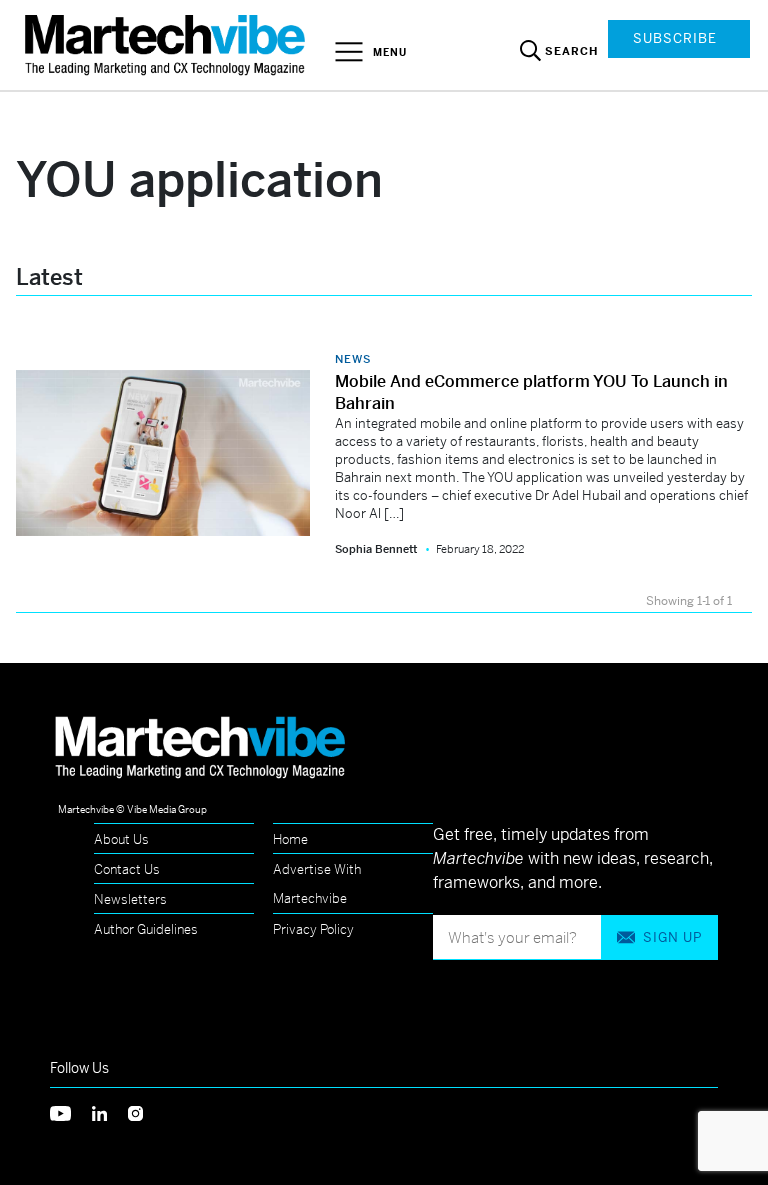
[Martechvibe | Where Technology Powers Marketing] (167, 44)
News (353, 359)
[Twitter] (71, 1111)
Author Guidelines (146, 929)
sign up (672, 937)
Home (290, 839)
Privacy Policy (313, 929)
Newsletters (130, 899)
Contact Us (127, 869)
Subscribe (675, 38)
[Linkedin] (110, 1111)
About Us (121, 839)
